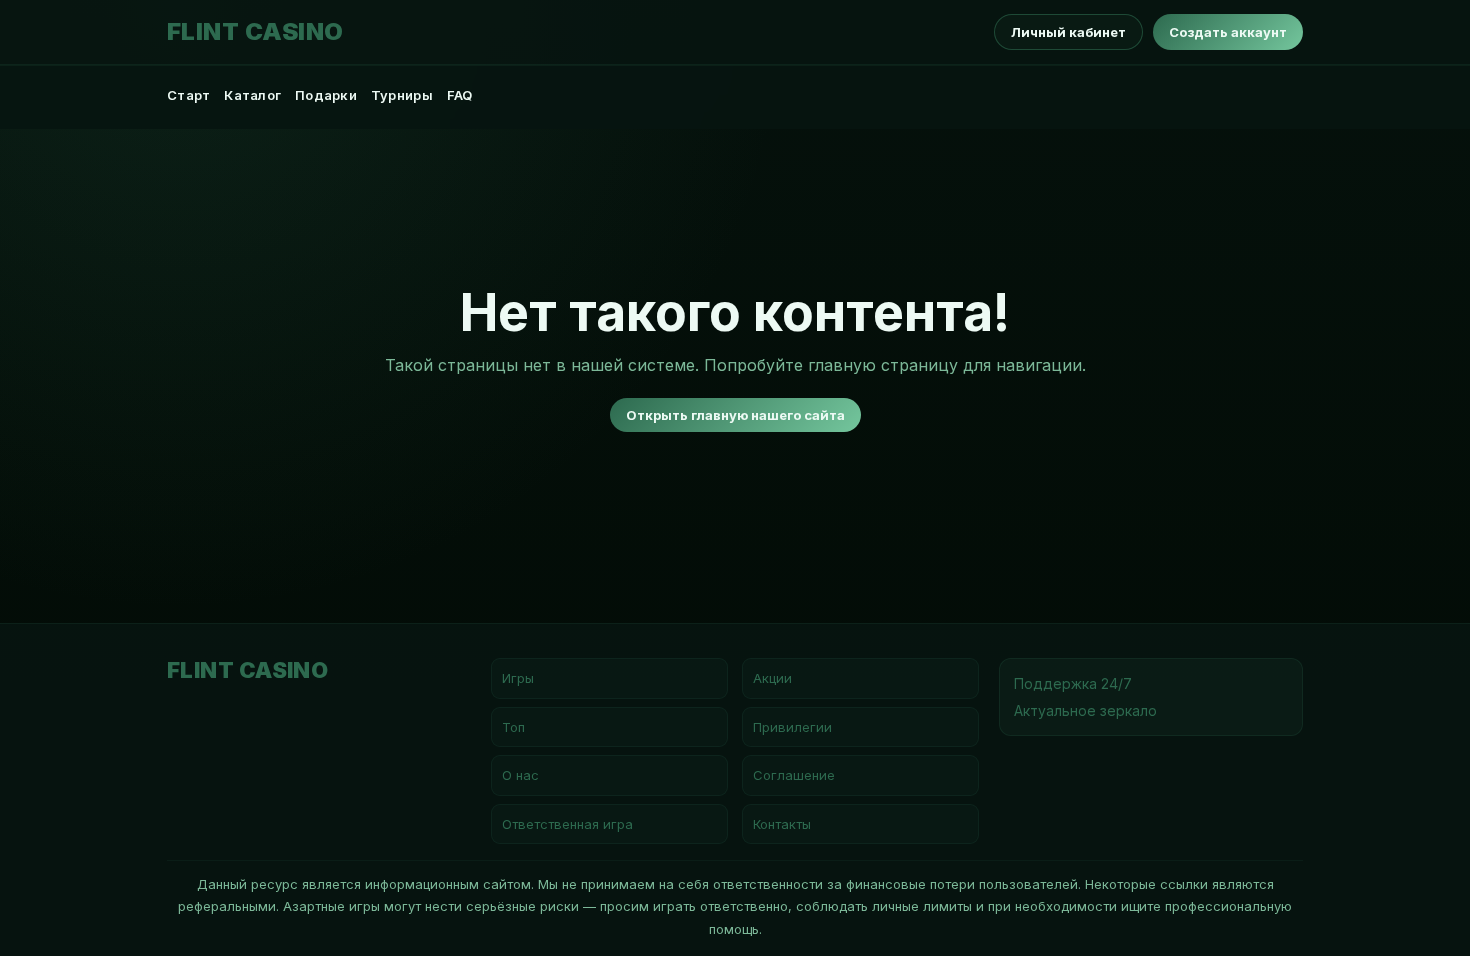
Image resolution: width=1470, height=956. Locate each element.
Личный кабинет (1068, 32)
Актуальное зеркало (1085, 710)
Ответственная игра (567, 824)
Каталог (252, 95)
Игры (518, 678)
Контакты (782, 824)
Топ (513, 727)
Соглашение (794, 775)
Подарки (326, 95)
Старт (188, 95)
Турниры (402, 95)
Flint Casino (255, 32)
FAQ (460, 95)
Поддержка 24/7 (1073, 683)
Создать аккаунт (1228, 32)
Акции (772, 678)
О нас (520, 775)
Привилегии (792, 727)
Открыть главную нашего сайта (735, 415)
